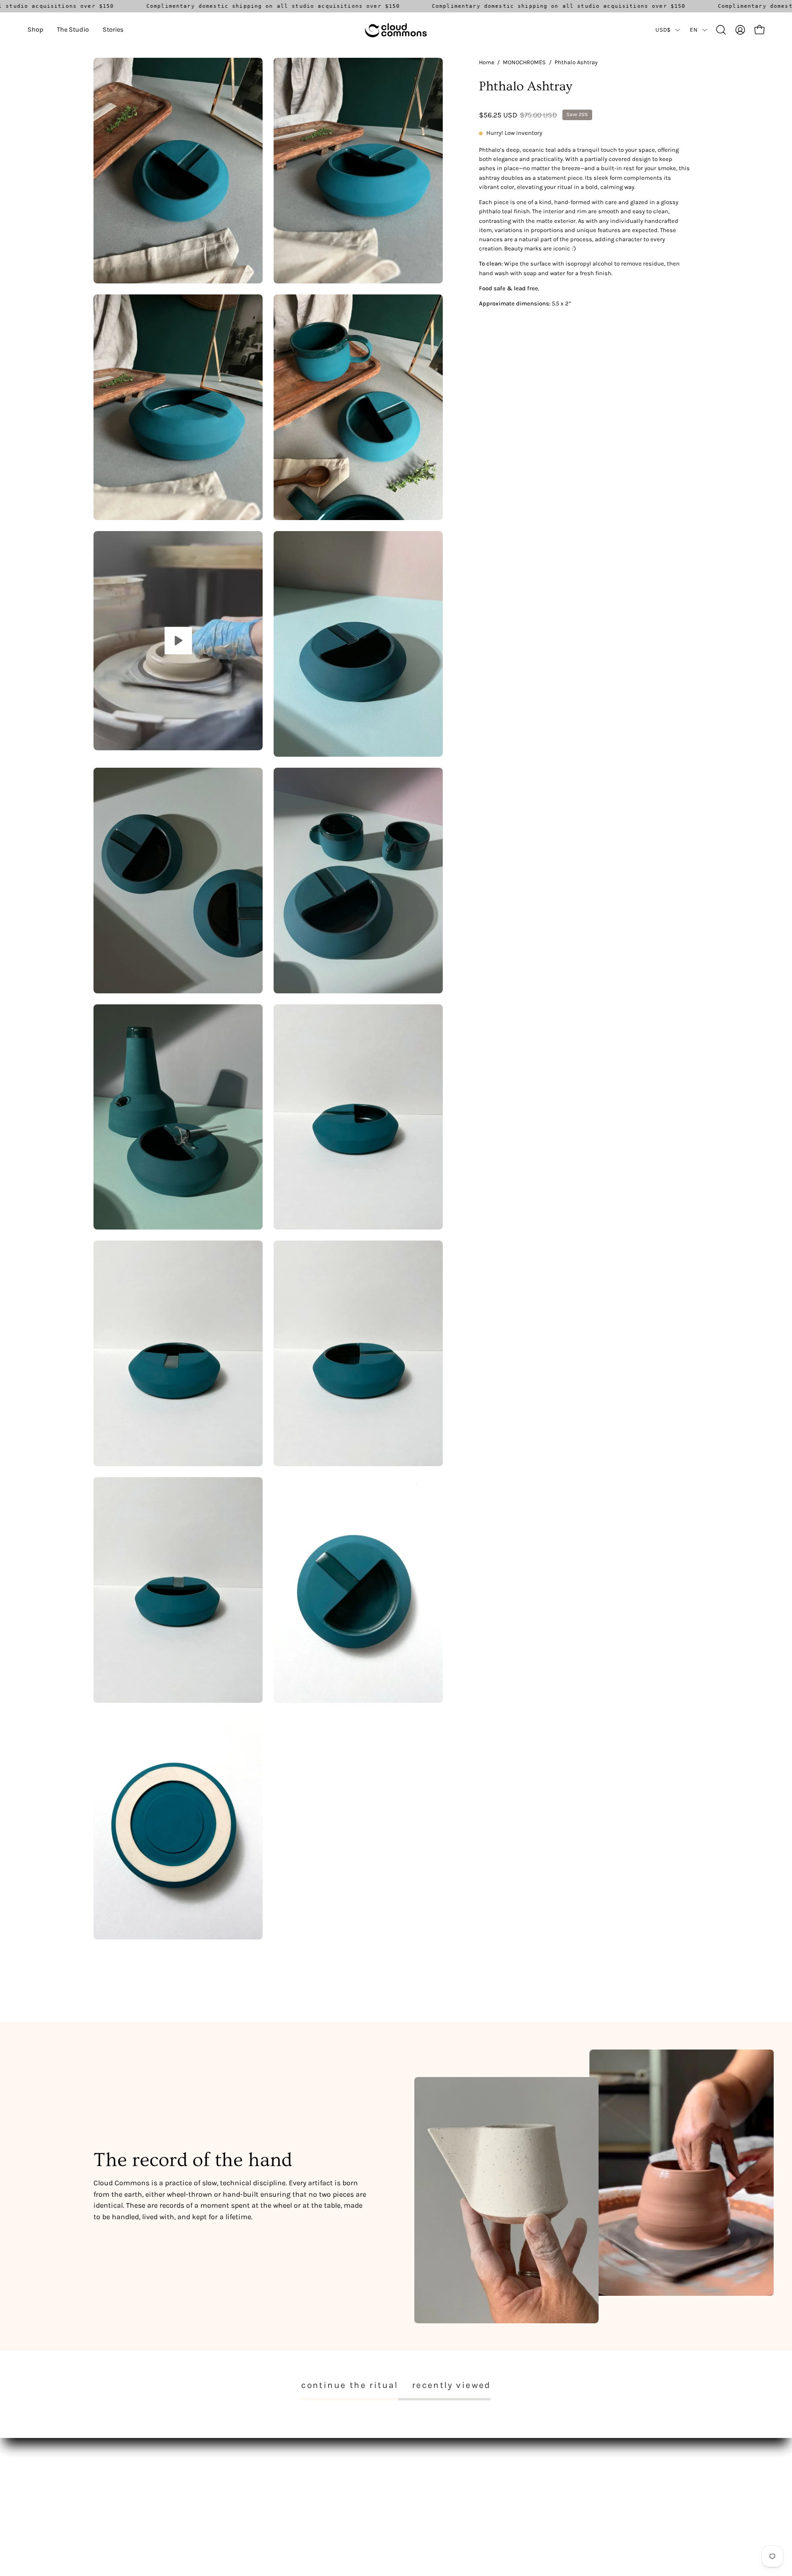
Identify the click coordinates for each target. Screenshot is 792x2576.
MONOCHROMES (524, 62)
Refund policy (239, 2497)
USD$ (663, 30)
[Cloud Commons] (396, 30)
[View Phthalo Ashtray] (178, 641)
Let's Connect (113, 2497)
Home (487, 62)
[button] (35, 30)
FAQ (224, 2470)
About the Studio (119, 2484)
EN (694, 30)
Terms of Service (242, 2484)
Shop (101, 2470)
